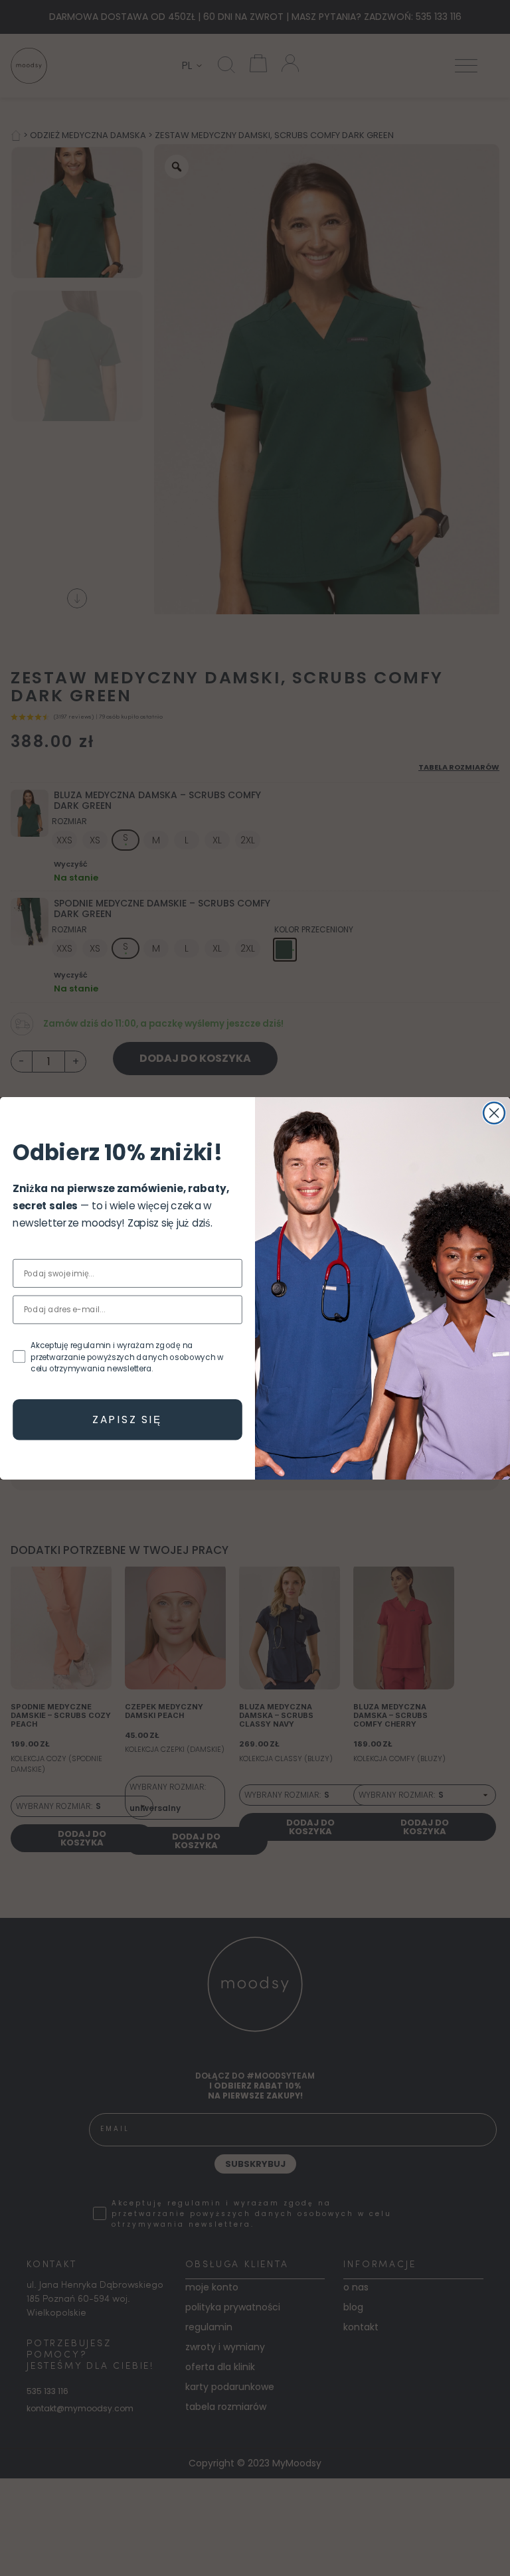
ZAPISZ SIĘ (127, 1419)
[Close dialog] (494, 1113)
